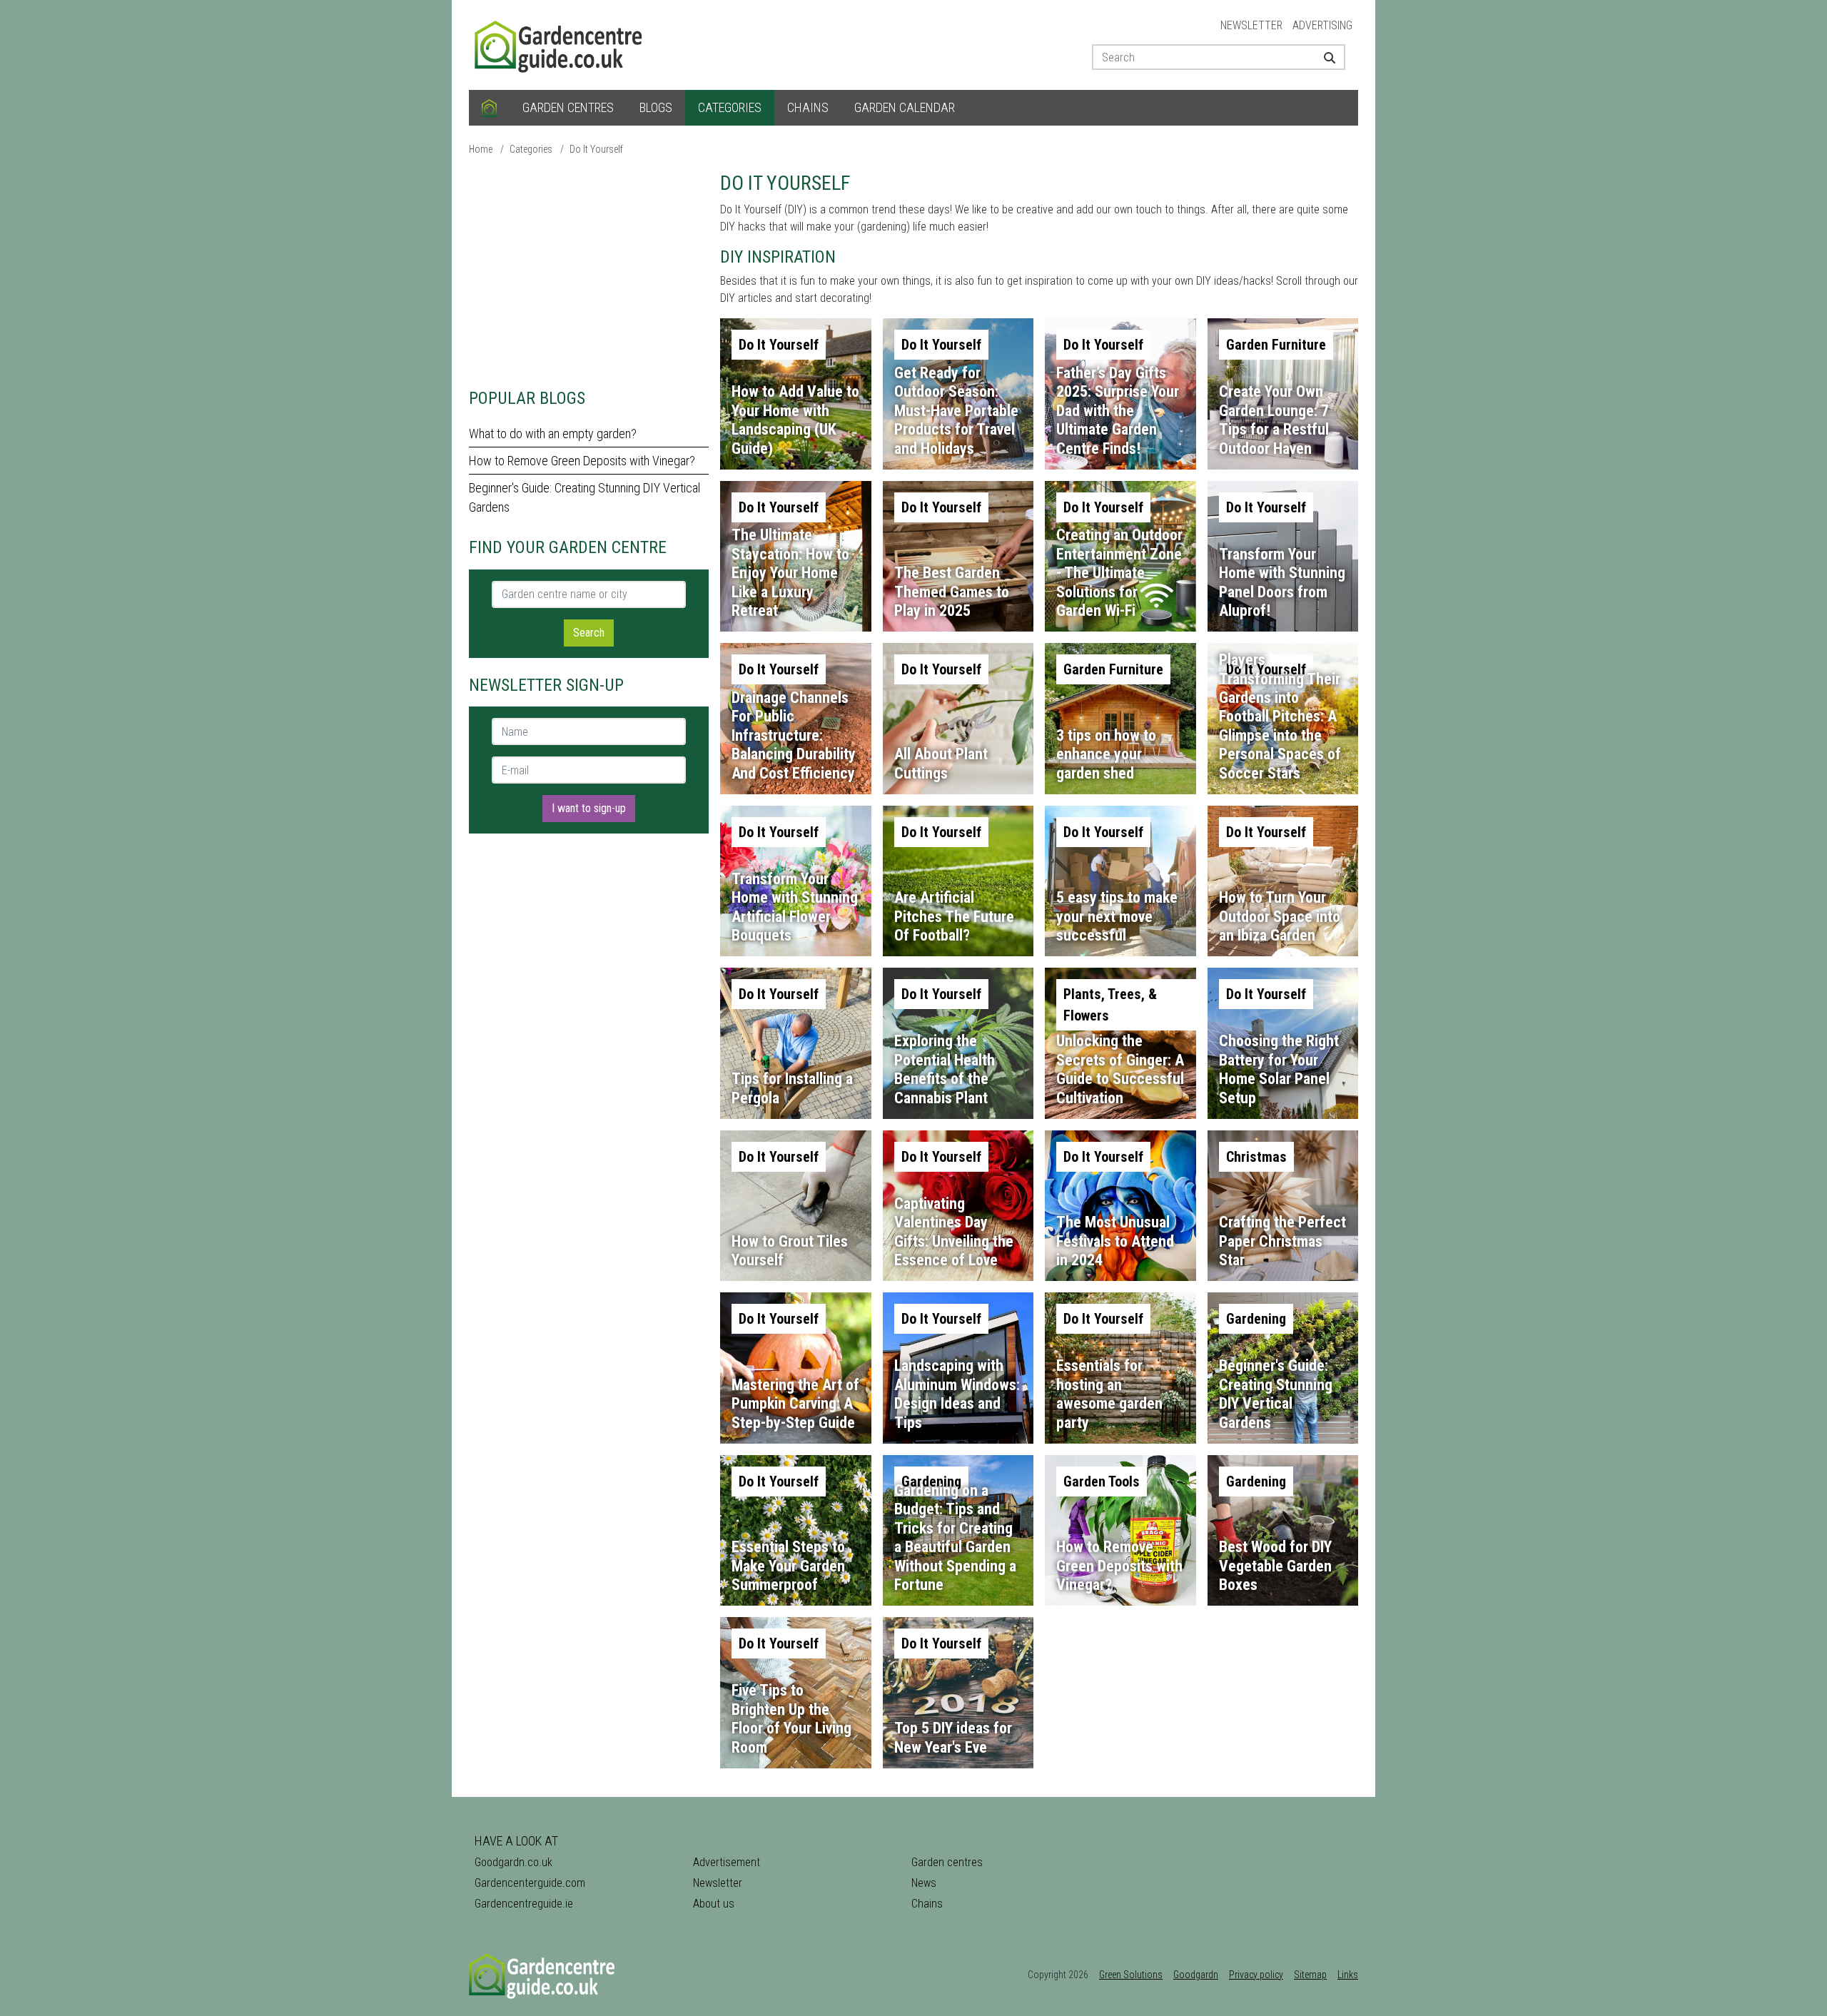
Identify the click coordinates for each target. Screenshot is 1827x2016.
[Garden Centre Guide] (560, 44)
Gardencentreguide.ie (524, 1904)
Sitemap (1310, 1975)
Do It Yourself (596, 149)
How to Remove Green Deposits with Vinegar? (582, 461)
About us (714, 1904)
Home (481, 149)
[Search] (1324, 57)
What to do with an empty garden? (553, 434)
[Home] (489, 108)
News (924, 1883)
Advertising (1322, 25)
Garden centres (568, 107)
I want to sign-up (589, 808)
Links (1348, 1975)
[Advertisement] (589, 271)
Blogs (656, 107)
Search (589, 633)
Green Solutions (1131, 1975)
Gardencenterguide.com (530, 1883)
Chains (808, 107)
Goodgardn (1196, 1975)
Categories (730, 107)
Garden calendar (905, 107)
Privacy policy (1256, 1975)
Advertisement (727, 1862)
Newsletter (1251, 25)
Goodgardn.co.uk (513, 1862)
